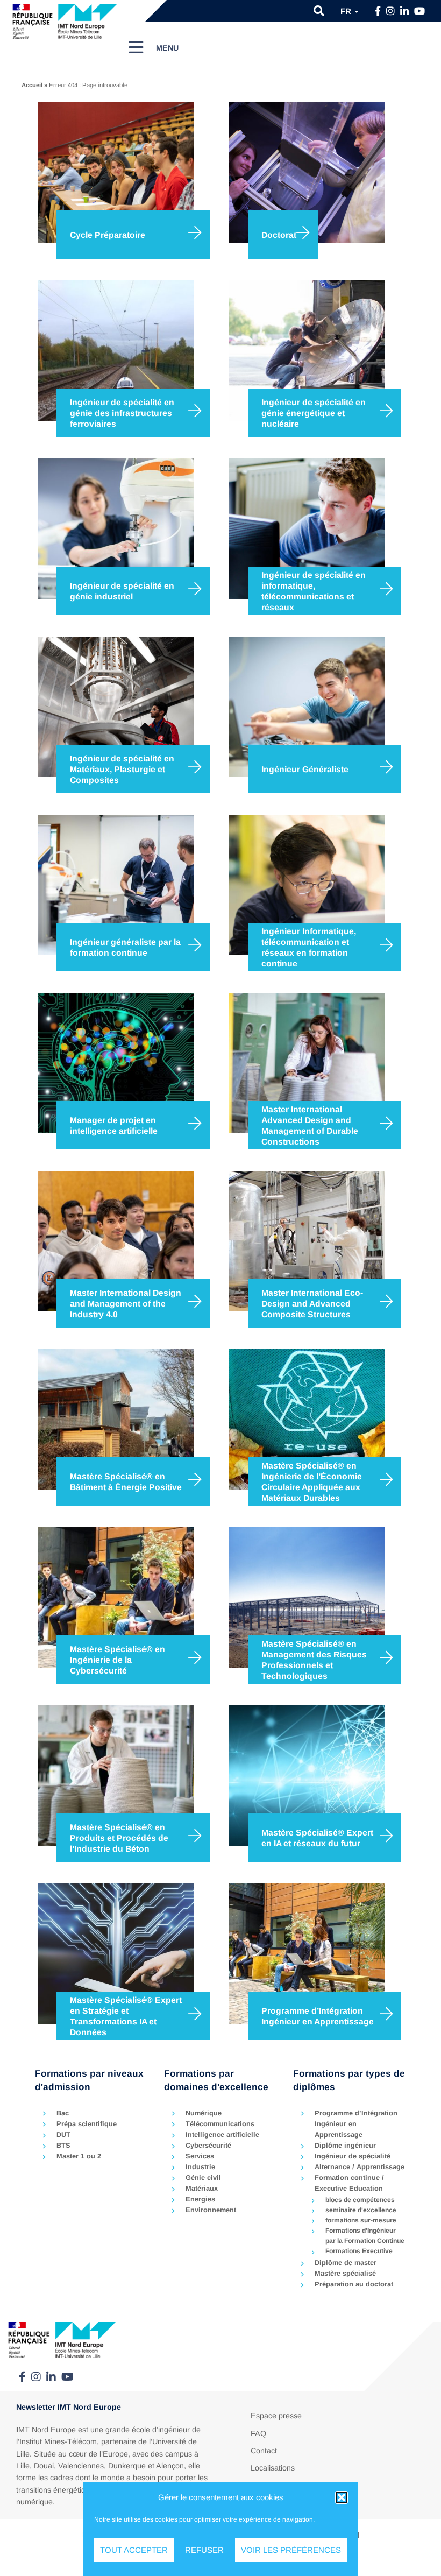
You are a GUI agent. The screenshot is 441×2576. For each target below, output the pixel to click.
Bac (63, 2113)
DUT (63, 2134)
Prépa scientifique (87, 2124)
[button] (342, 2497)
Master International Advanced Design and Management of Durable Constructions (310, 1125)
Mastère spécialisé (345, 2273)
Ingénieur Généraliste (305, 769)
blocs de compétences (360, 2200)
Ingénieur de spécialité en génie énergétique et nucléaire (314, 413)
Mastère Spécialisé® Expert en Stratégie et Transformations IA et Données (126, 2016)
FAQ (258, 2433)
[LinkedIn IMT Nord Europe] (404, 11)
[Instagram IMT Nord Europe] (390, 11)
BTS (63, 2145)
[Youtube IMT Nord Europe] (419, 11)
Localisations (273, 2468)
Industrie (200, 2167)
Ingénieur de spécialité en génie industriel (122, 591)
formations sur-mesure (361, 2220)
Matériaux (202, 2188)
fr (347, 11)
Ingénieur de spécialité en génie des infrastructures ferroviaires (122, 413)
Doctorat (279, 235)
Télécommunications (220, 2124)
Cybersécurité (208, 2145)
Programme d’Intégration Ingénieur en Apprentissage (318, 2016)
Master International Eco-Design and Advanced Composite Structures (312, 1303)
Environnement (211, 2210)
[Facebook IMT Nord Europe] (378, 11)
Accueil (32, 85)
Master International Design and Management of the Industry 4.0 (126, 1303)
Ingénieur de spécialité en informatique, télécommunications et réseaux (314, 591)
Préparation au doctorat (354, 2284)
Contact (264, 2451)
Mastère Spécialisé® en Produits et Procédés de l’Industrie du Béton (119, 1838)
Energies (200, 2199)
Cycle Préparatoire (108, 235)
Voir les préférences (291, 2550)
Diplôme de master (346, 2263)
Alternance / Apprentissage (360, 2167)
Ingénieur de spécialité (353, 2156)
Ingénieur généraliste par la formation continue (125, 947)
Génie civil (203, 2178)
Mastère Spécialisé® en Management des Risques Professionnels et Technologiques (314, 1660)
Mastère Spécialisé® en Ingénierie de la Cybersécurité (118, 1660)
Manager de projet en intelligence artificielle (114, 1125)
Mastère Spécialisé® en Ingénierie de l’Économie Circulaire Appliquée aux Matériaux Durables (312, 1481)
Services (200, 2156)
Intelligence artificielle (222, 2134)
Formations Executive (359, 2251)
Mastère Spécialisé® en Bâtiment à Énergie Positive (126, 1482)
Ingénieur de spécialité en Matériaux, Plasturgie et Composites (122, 769)
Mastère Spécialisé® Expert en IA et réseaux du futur (317, 1838)
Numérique (204, 2113)
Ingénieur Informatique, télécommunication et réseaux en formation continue (309, 947)
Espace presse (276, 2416)
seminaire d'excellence (361, 2210)
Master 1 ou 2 (79, 2156)
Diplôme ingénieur (345, 2145)
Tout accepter (134, 2550)
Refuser (204, 2550)
